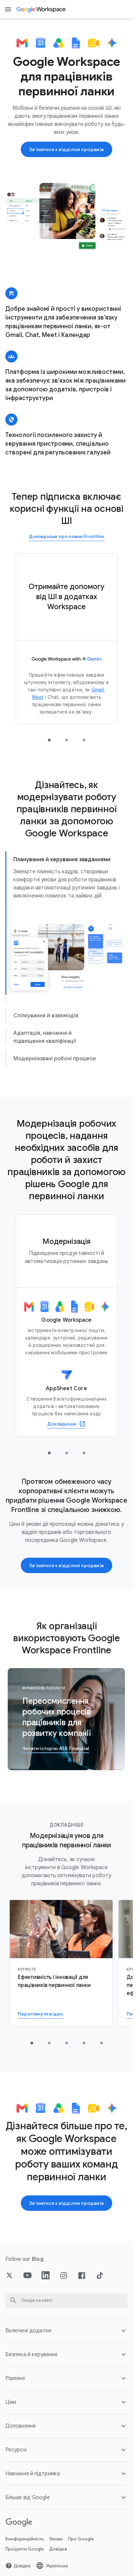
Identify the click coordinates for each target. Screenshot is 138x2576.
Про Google (81, 2539)
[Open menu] (8, 9)
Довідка (58, 2549)
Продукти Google (25, 2549)
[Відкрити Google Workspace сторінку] (41, 9)
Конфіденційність (25, 2539)
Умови (56, 2539)
